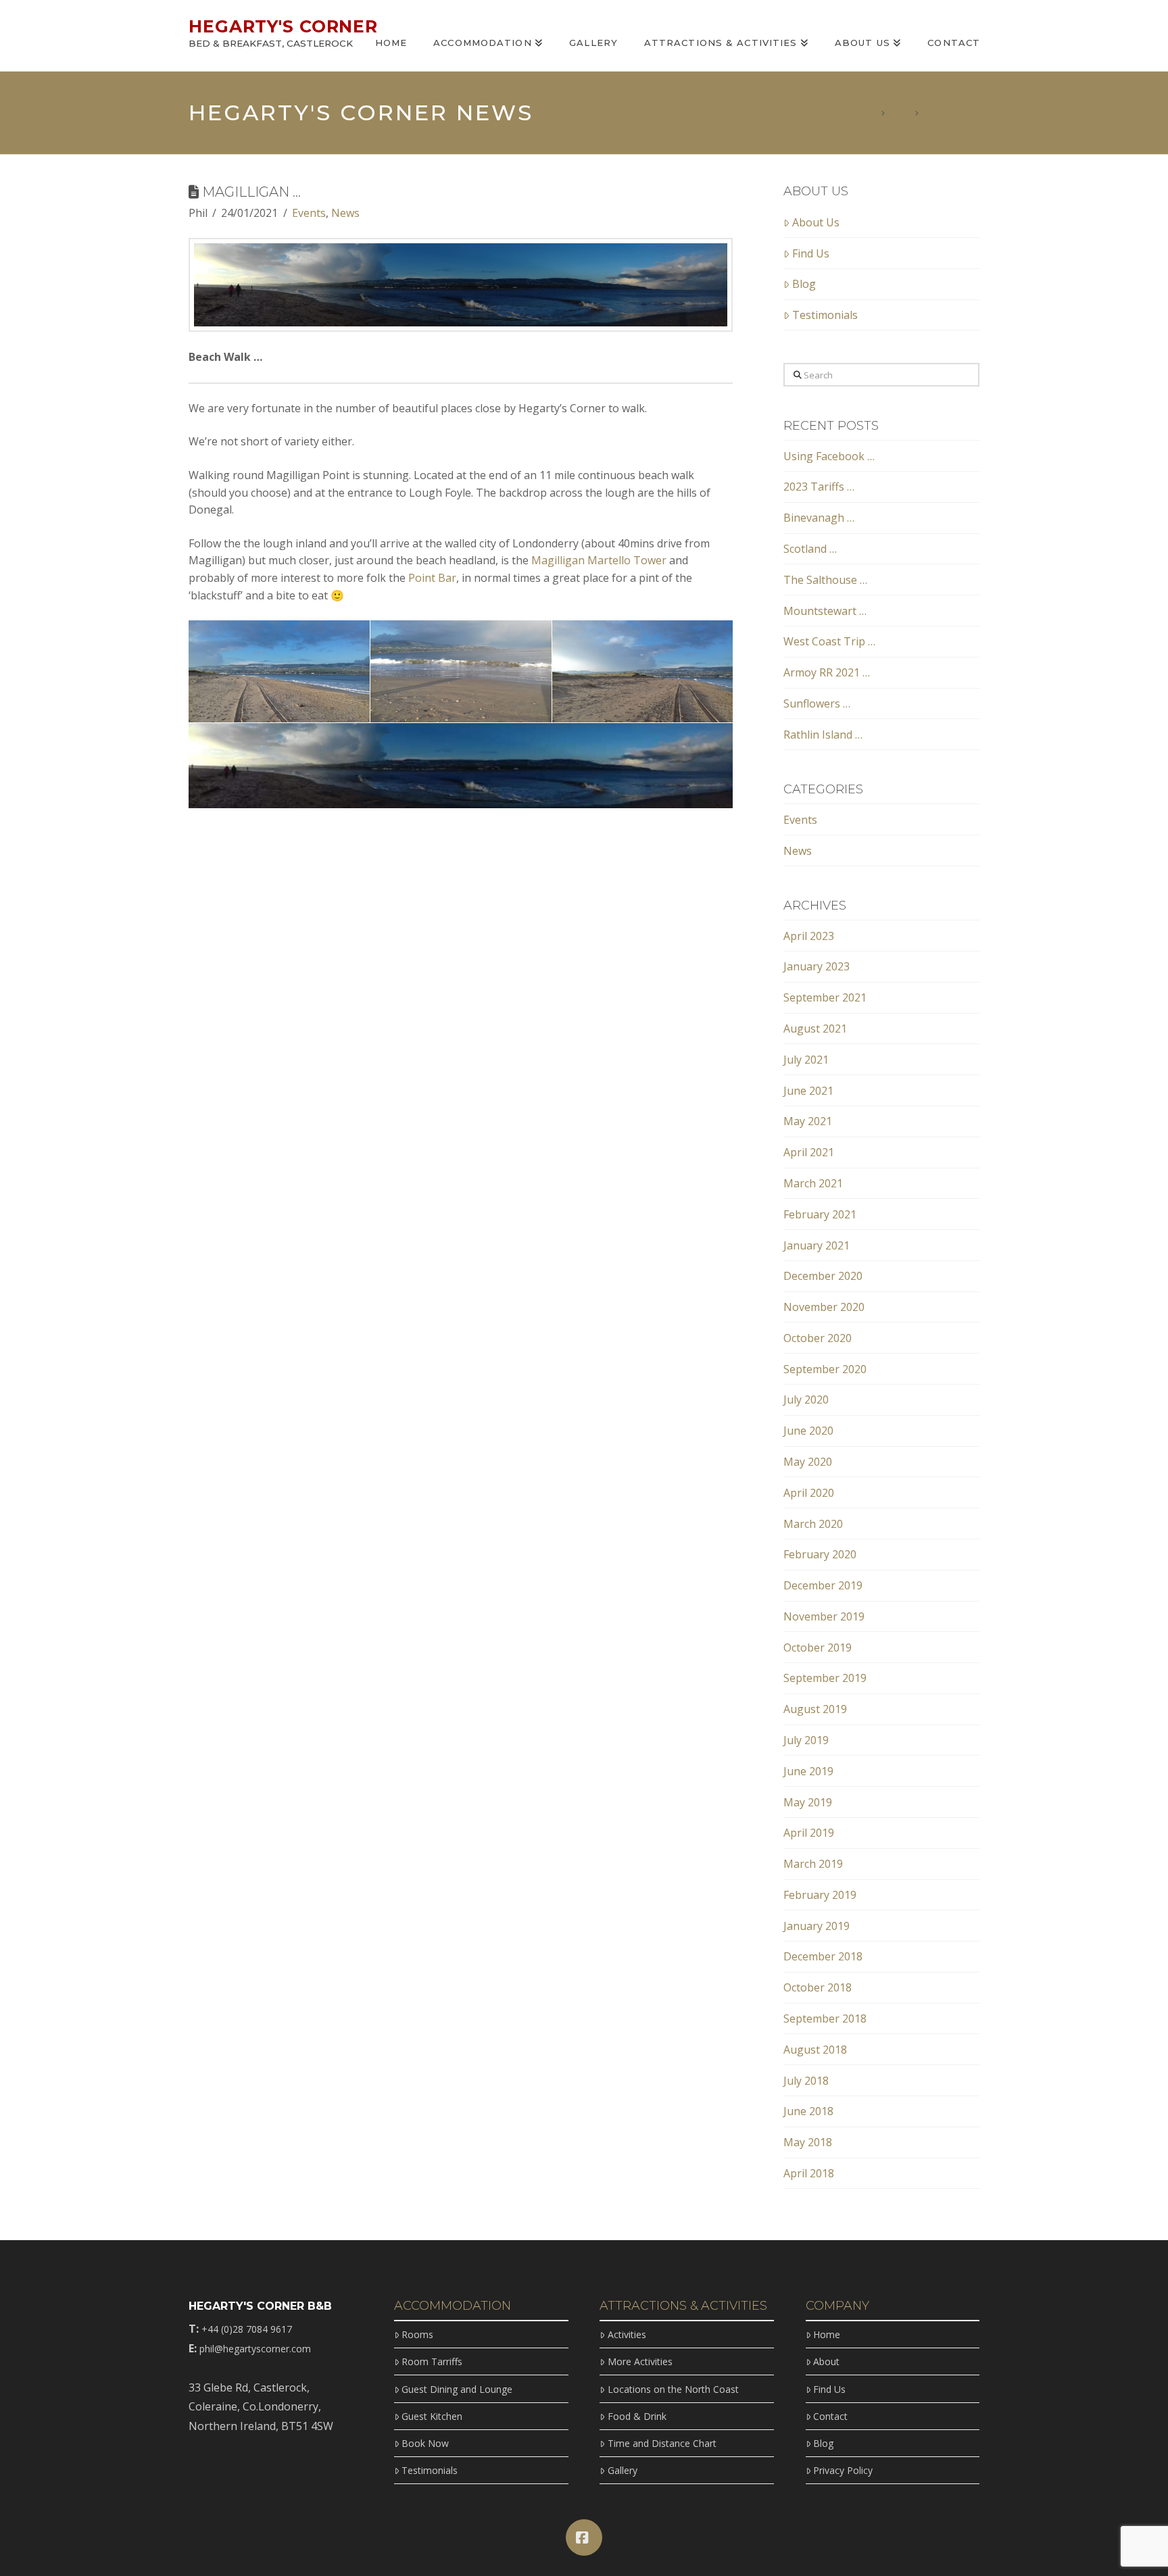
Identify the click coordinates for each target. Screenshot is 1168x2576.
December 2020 (823, 1276)
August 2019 (815, 1709)
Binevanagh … (819, 518)
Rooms (417, 2334)
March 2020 (813, 1524)
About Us (816, 222)
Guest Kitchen (432, 2416)
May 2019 (808, 1802)
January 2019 (817, 1926)
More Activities (640, 2361)
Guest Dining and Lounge (457, 2389)
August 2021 (815, 1029)
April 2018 (809, 2173)
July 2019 (806, 1740)
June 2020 (808, 1431)
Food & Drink (637, 2416)
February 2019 (820, 1895)
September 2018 (825, 2018)
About (826, 2361)
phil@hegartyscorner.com (255, 2349)
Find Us (811, 253)
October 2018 (818, 1987)
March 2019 (813, 1864)
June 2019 (808, 1771)
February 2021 (820, 1214)
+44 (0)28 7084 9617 (247, 2329)
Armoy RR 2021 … (827, 672)
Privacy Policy (843, 2470)
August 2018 (815, 2050)
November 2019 (824, 1616)
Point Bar (432, 578)
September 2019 (825, 1678)
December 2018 (823, 1956)
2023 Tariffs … (819, 487)
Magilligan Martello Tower (598, 560)
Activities (627, 2334)
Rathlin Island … (823, 735)
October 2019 (818, 1648)
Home (827, 2334)
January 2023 (817, 966)
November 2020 (824, 1307)
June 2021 (808, 1091)
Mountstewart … (825, 611)
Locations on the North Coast (673, 2389)
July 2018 (806, 2081)
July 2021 (806, 1060)
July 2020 (806, 1400)
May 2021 (808, 1121)
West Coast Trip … (829, 641)
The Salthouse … (825, 580)
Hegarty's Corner (283, 27)
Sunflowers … (817, 703)
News (345, 213)
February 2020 (820, 1554)
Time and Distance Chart (662, 2443)
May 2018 (808, 2142)
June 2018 (808, 2111)
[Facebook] (584, 2537)
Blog (804, 284)
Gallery (622, 2470)
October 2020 (818, 1338)
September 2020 (825, 1369)
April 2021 (809, 1152)
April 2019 (809, 1833)
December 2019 (823, 1585)
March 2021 (813, 1183)
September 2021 (825, 997)
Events (309, 213)
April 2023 (809, 936)
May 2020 (808, 1462)
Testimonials (825, 315)
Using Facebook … (829, 456)
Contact (830, 2416)
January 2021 (817, 1245)
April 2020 (809, 1493)
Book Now (425, 2443)
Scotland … (810, 549)
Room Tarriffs (432, 2361)
